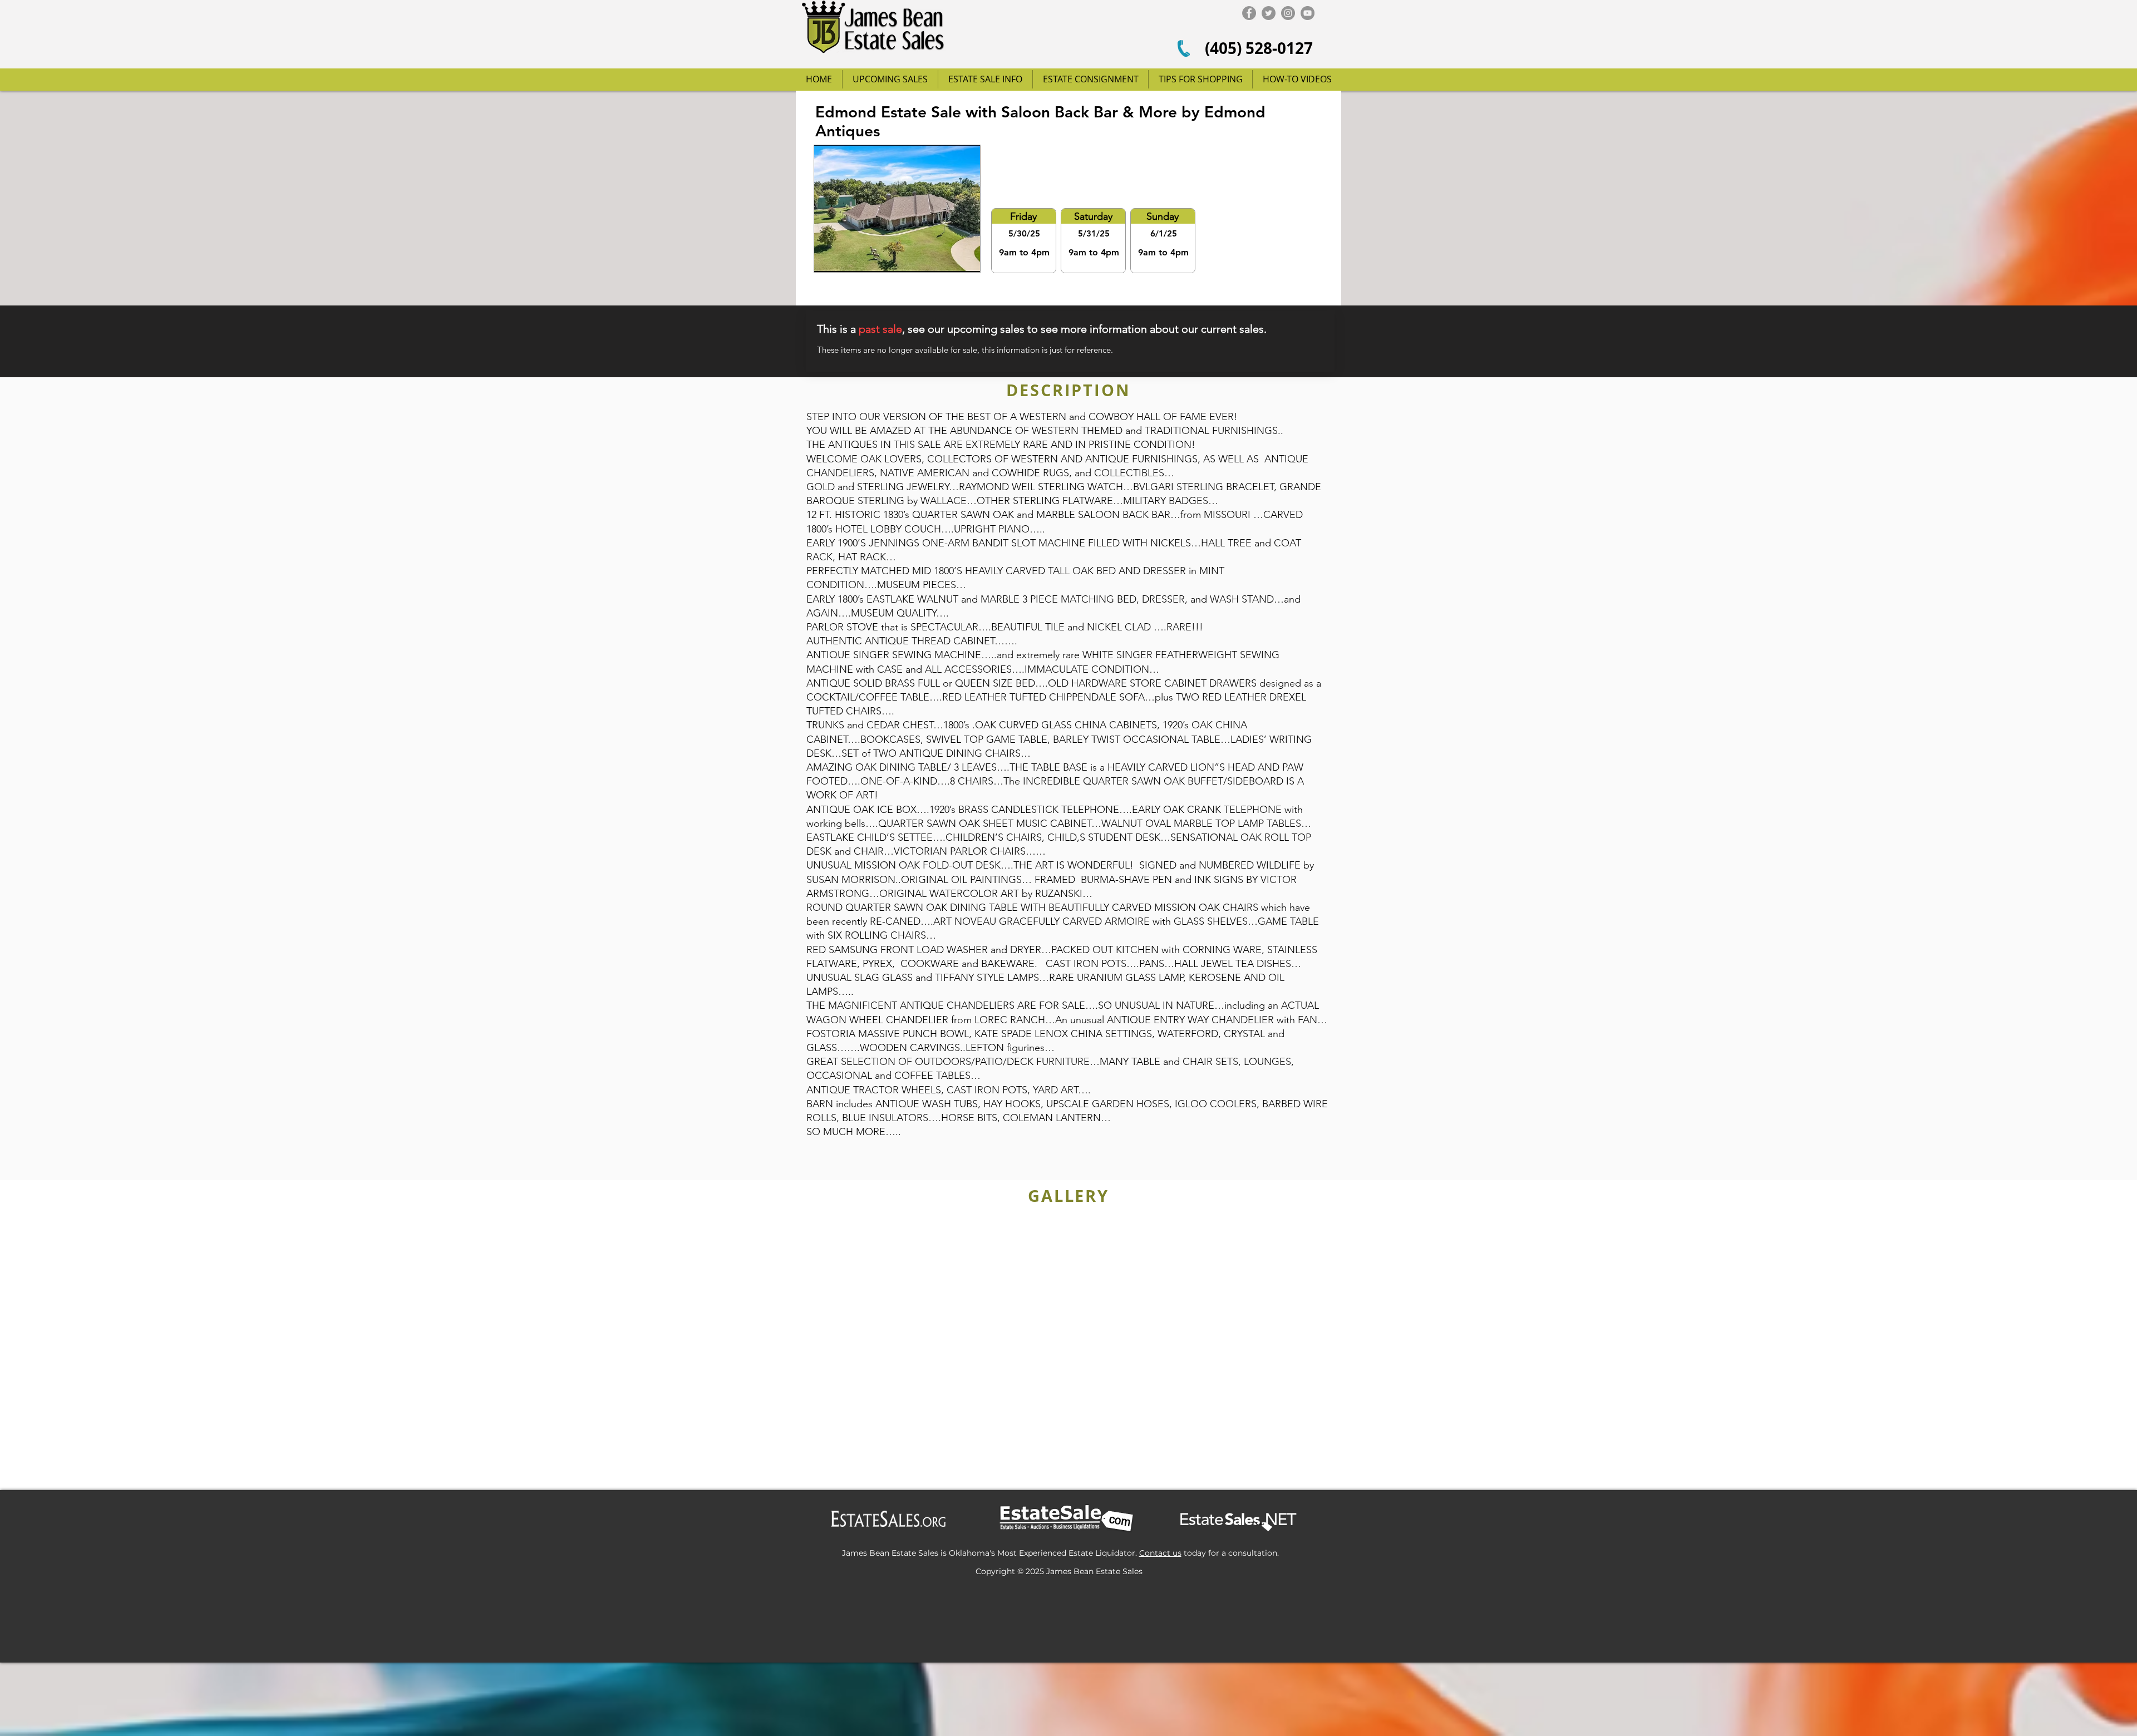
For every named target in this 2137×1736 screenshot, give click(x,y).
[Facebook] (1249, 13)
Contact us (1160, 1553)
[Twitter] (1269, 13)
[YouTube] (1308, 13)
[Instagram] (1288, 13)
